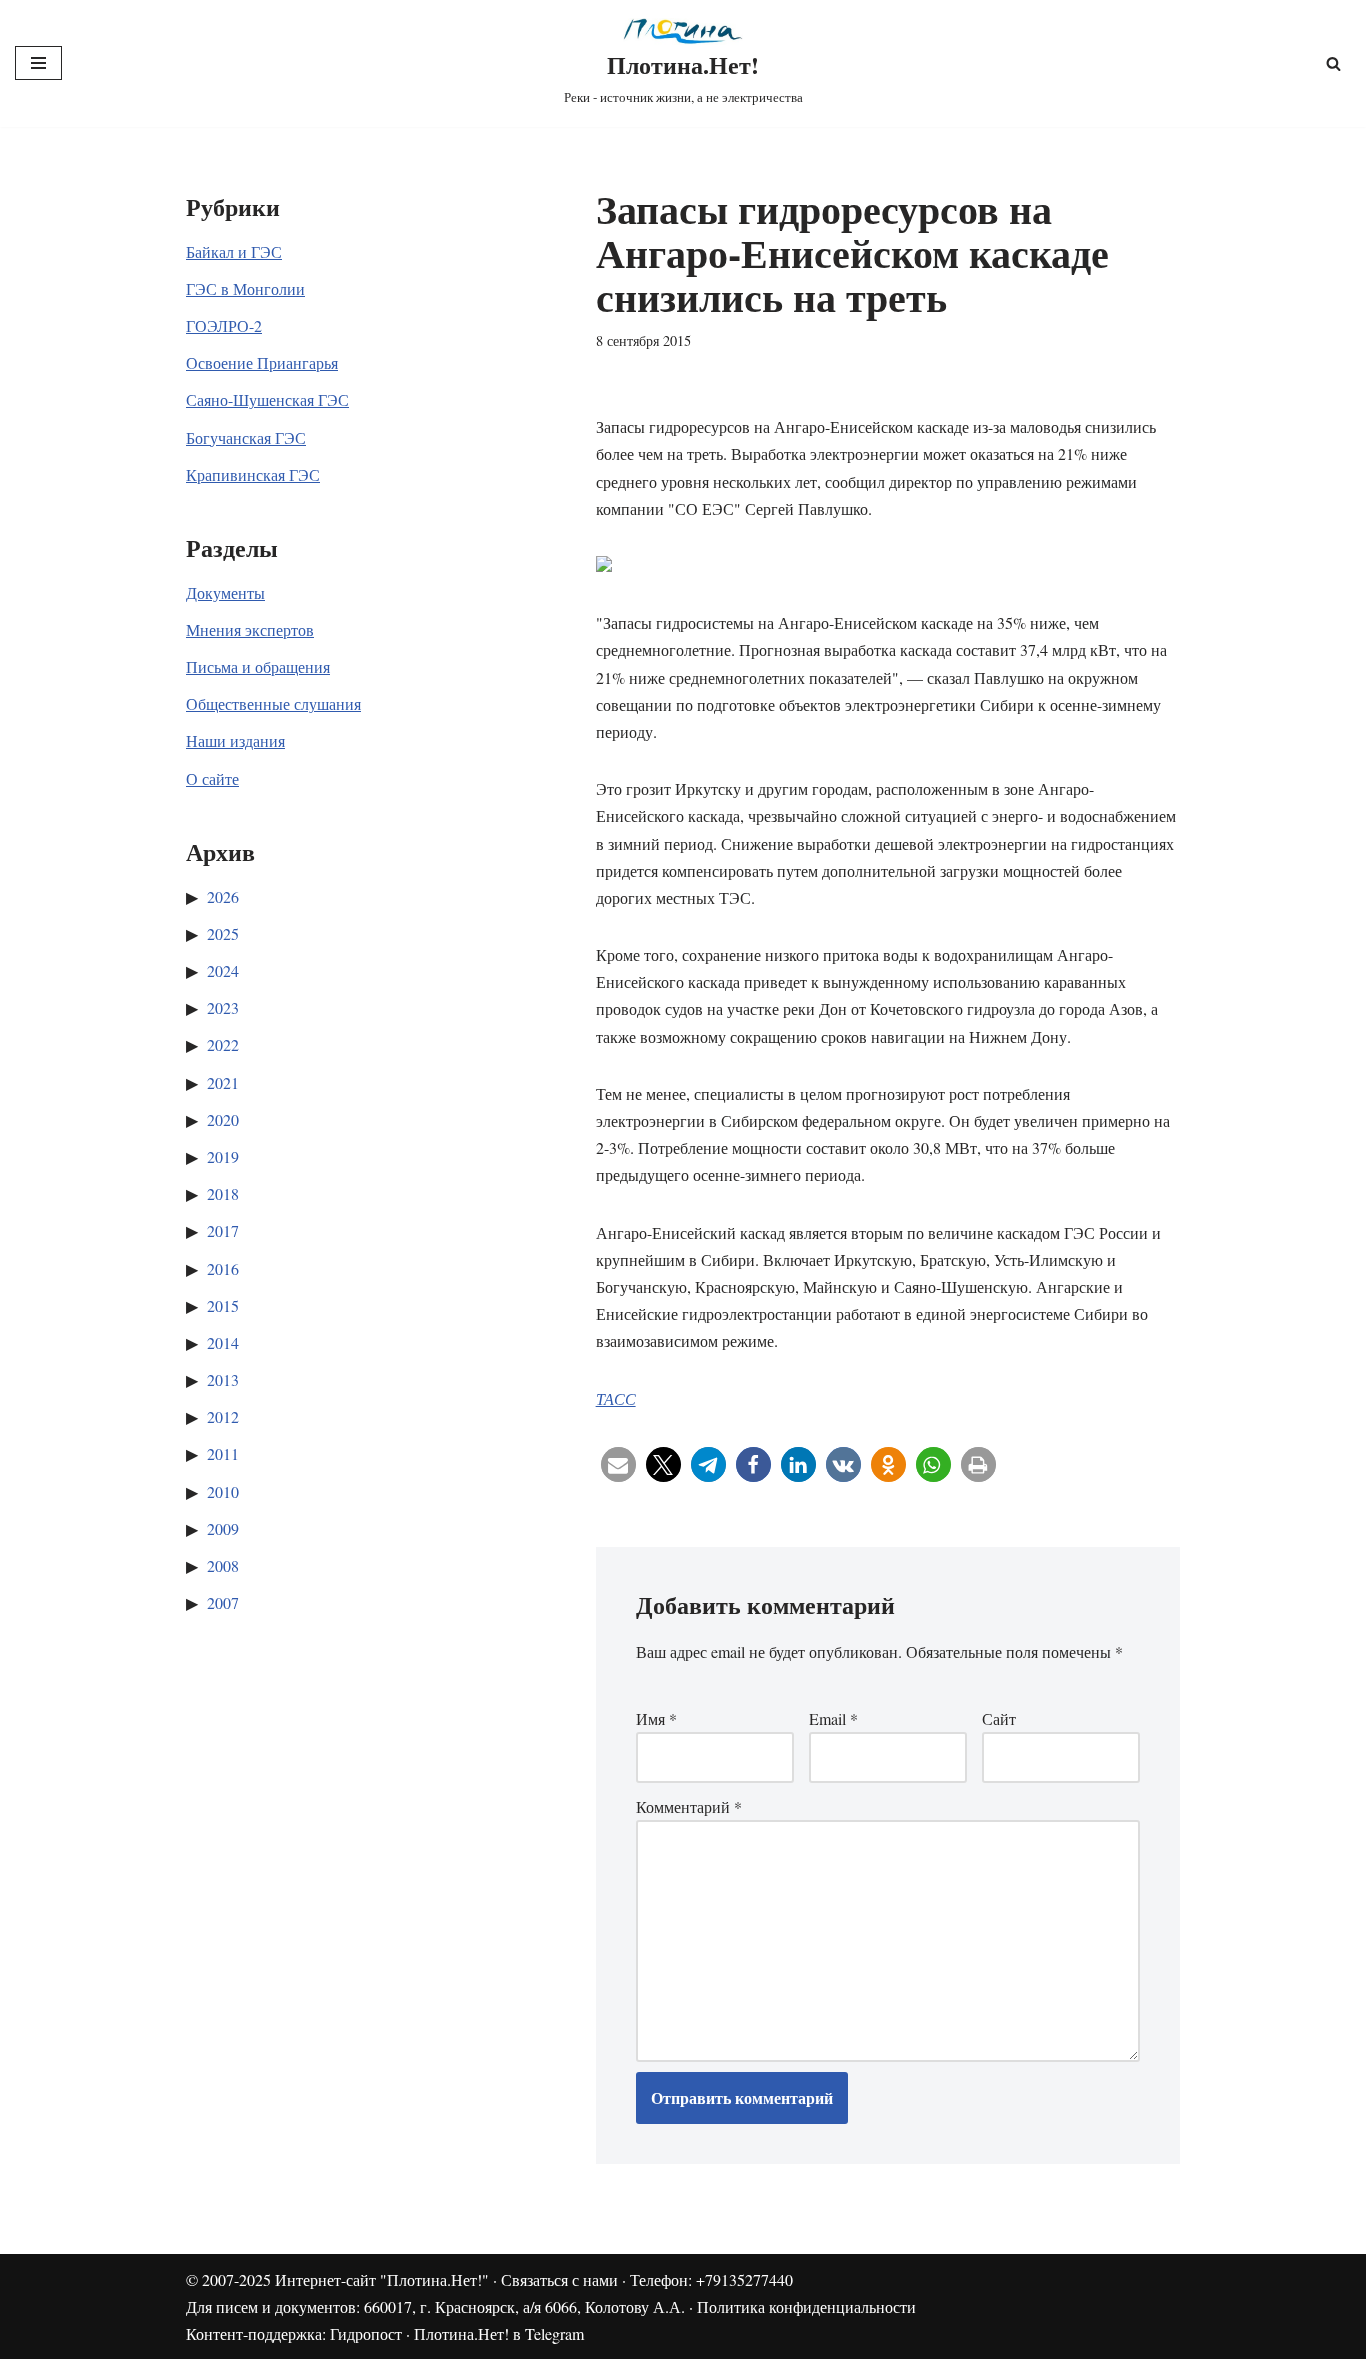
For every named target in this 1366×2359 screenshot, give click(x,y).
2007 (223, 1602)
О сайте (212, 778)
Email (833, 1718)
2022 (223, 1044)
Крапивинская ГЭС (253, 474)
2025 (223, 933)
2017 (223, 1230)
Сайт (999, 1718)
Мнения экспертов (250, 629)
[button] (618, 1464)
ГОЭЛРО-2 (224, 325)
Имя (656, 1718)
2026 (223, 896)
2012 (223, 1416)
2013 (223, 1379)
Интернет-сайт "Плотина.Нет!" (382, 2279)
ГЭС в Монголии (245, 288)
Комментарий (689, 1806)
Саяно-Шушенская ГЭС (267, 399)
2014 (223, 1342)
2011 (223, 1453)
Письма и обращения (258, 666)
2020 (223, 1119)
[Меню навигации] (38, 63)
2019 (223, 1156)
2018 (223, 1193)
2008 (223, 1565)
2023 (223, 1007)
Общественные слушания (273, 703)
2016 (223, 1268)
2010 (223, 1491)
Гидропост (366, 2333)
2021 (223, 1082)
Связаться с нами (559, 2279)
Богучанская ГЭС (246, 437)
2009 (223, 1528)
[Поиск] (1333, 63)
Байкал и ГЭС (234, 251)
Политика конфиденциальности (806, 2306)
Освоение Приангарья (262, 362)
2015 (223, 1305)
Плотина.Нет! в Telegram (499, 2333)
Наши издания (235, 740)
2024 (223, 970)
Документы (225, 592)
